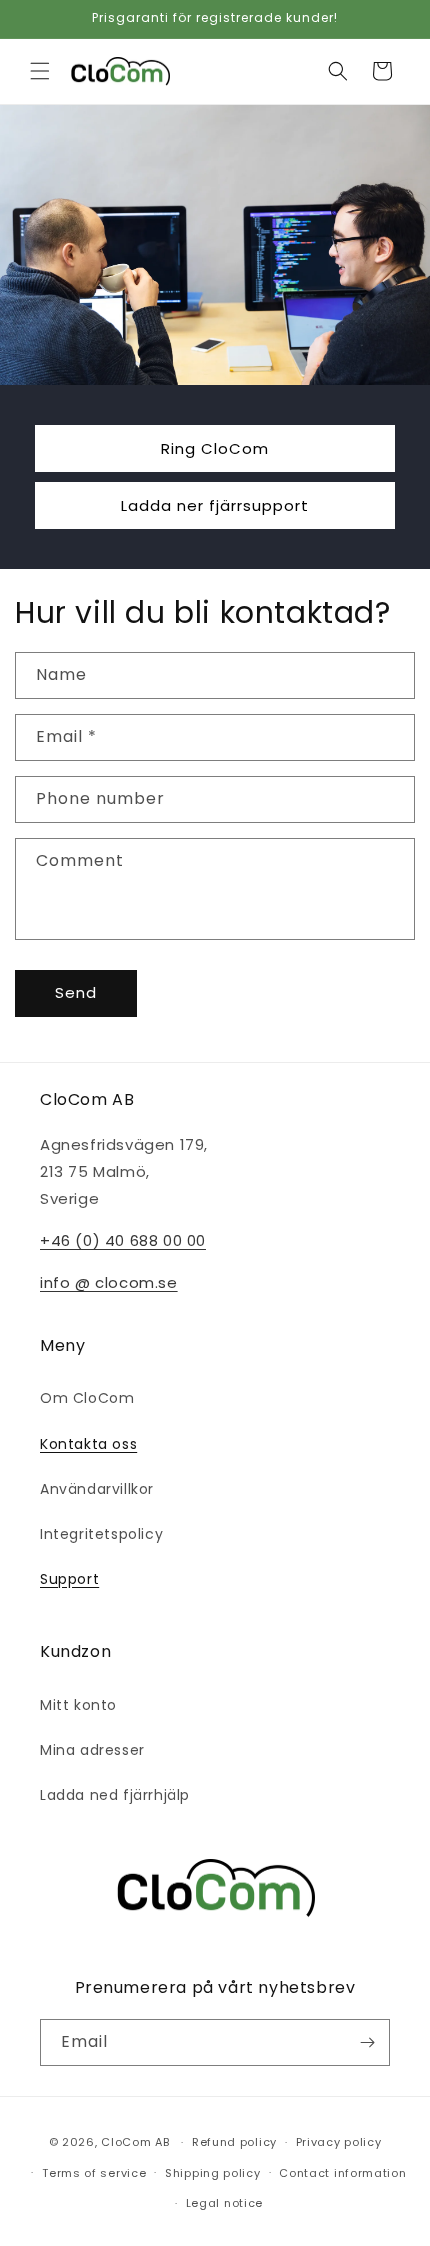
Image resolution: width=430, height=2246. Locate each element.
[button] (40, 71)
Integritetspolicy (101, 1534)
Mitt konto (78, 1705)
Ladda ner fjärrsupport (215, 504)
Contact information (342, 2173)
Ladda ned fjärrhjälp (115, 1795)
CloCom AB (135, 2142)
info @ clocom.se (109, 1282)
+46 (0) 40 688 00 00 (123, 1240)
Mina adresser (92, 1750)
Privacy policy (339, 2142)
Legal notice (224, 2203)
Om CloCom (87, 1398)
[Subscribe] (367, 2042)
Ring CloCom (215, 447)
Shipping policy (213, 2173)
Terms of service (94, 2173)
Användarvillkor (97, 1489)
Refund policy (234, 2142)
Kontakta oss (88, 1444)
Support (69, 1579)
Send (76, 992)
